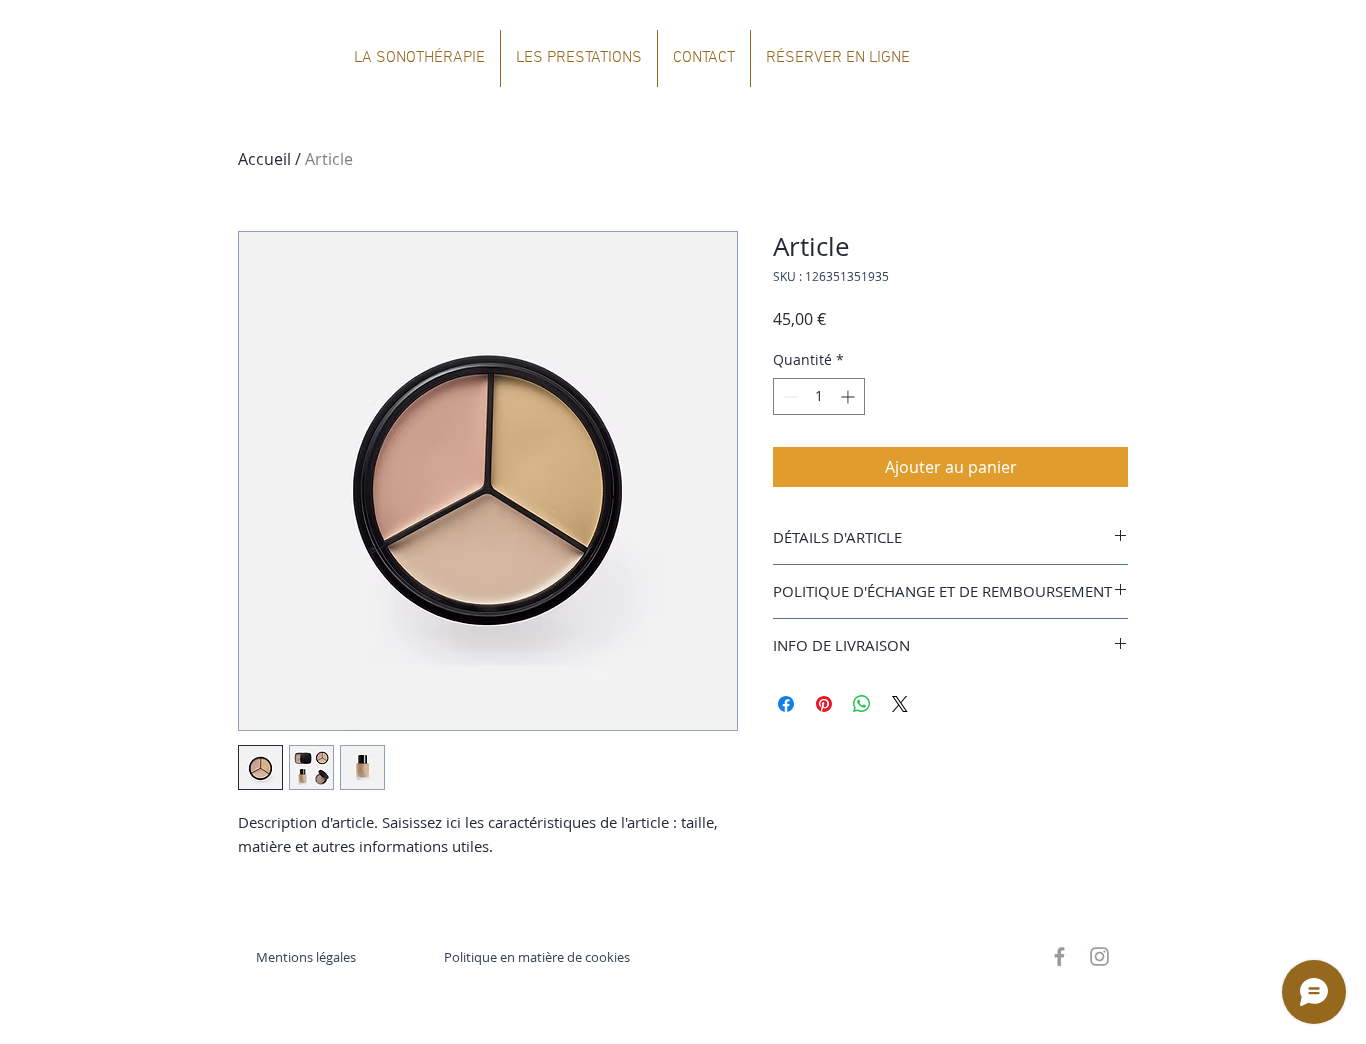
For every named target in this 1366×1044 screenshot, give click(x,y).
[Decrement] (788, 396)
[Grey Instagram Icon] (1099, 956)
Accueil (264, 159)
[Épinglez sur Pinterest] (824, 704)
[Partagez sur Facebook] (786, 704)
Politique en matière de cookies (538, 957)
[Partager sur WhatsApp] (862, 704)
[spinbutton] (819, 396)
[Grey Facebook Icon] (1059, 956)
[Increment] (849, 396)
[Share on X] (900, 704)
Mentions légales (306, 957)
